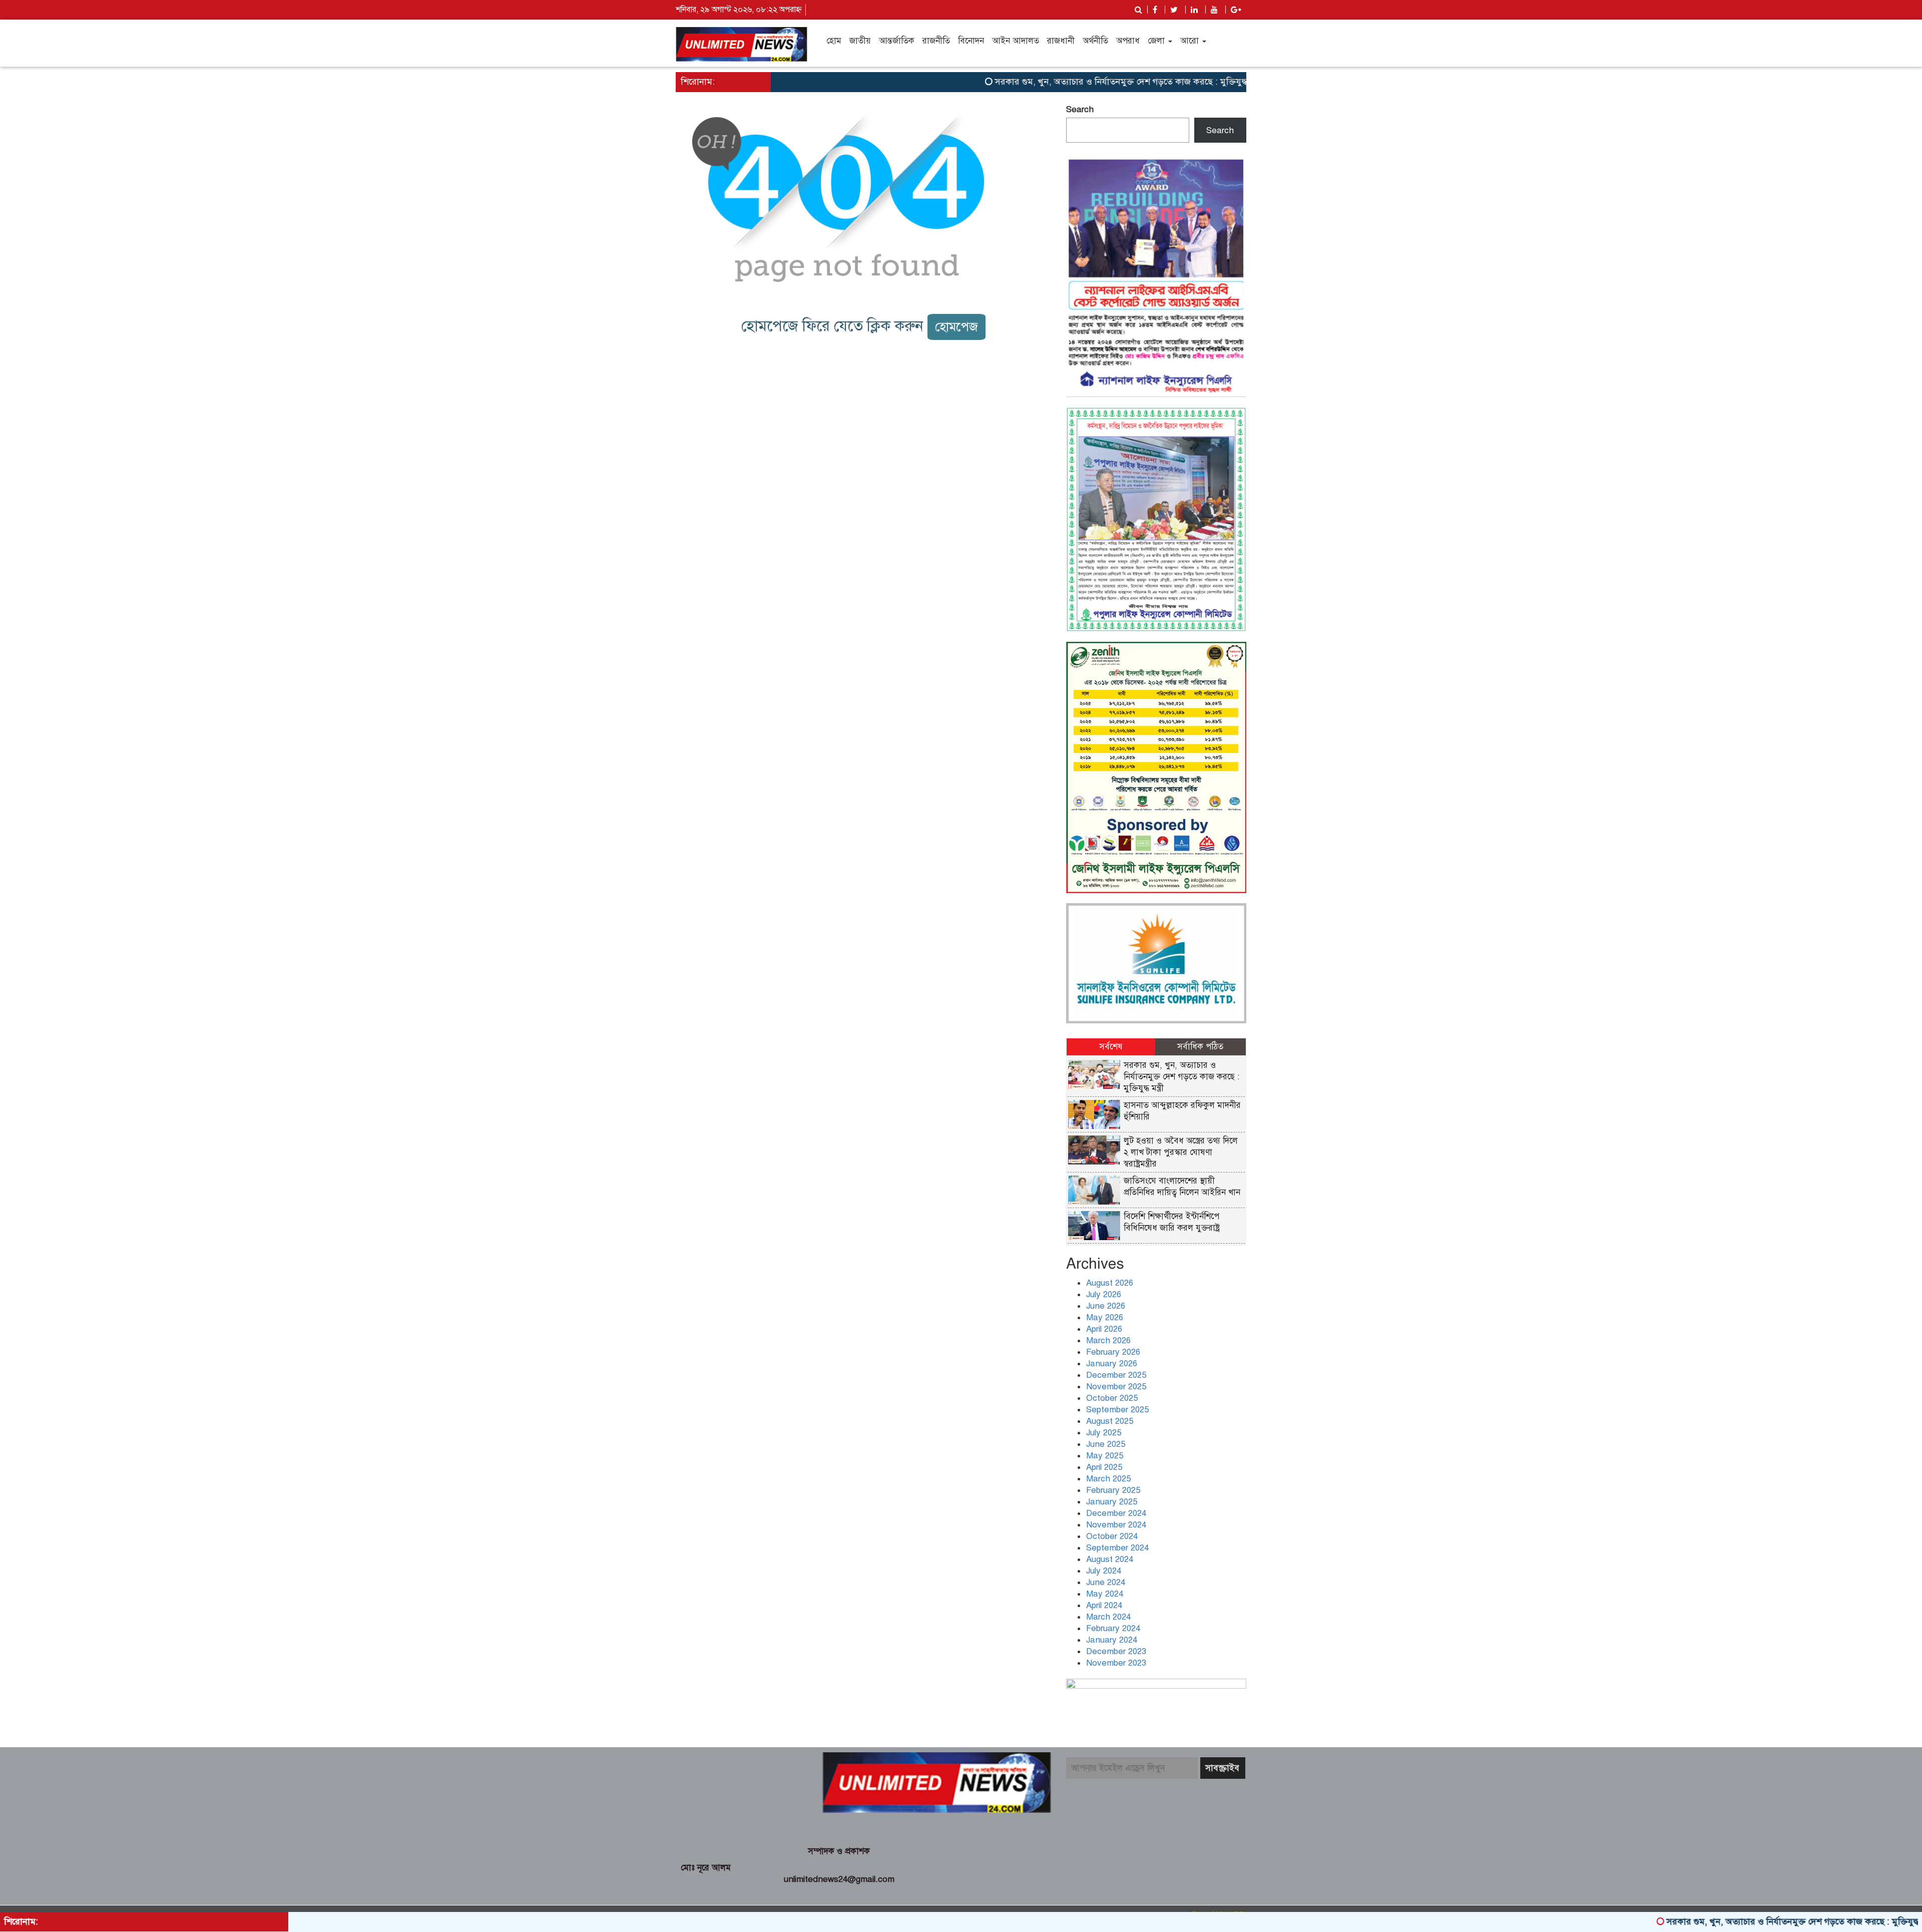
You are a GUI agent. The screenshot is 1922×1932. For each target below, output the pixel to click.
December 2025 (1116, 1375)
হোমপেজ (956, 327)
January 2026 (1112, 1364)
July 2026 (1104, 1294)
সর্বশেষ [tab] (1111, 1047)
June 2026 (1106, 1306)
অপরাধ (1128, 41)
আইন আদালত (1016, 41)
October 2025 (1112, 1398)
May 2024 (1105, 1594)
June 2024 (1106, 1582)
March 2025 (1108, 1479)
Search (1080, 109)
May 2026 (1105, 1317)
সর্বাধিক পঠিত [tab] (1200, 1047)
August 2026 (1110, 1283)
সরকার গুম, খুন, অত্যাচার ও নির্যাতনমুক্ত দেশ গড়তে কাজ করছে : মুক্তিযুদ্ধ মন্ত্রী (1062, 82)
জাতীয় (860, 41)
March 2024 (1108, 1617)
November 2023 (1116, 1663)
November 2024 (1116, 1525)
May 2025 (1105, 1456)
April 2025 (1104, 1467)
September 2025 (1117, 1410)
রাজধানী (1061, 41)
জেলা (1157, 41)
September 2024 (1117, 1548)
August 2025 (1110, 1421)
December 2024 (1116, 1513)
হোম (834, 41)
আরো (1191, 41)
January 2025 (1112, 1502)
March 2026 (1108, 1340)
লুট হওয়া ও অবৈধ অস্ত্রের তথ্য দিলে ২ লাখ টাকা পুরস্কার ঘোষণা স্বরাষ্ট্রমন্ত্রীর (1181, 1152)
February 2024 (1113, 1628)
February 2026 (1113, 1352)
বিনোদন (971, 41)
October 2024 (1112, 1536)
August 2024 (1110, 1559)
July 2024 (1104, 1571)
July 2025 (1104, 1433)
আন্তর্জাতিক (897, 41)
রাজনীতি (936, 41)
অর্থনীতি (1095, 41)
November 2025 (1116, 1387)
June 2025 (1106, 1444)
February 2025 (1113, 1490)
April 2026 (1104, 1329)
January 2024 (1112, 1640)
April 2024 (1104, 1605)
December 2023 (1116, 1651)
